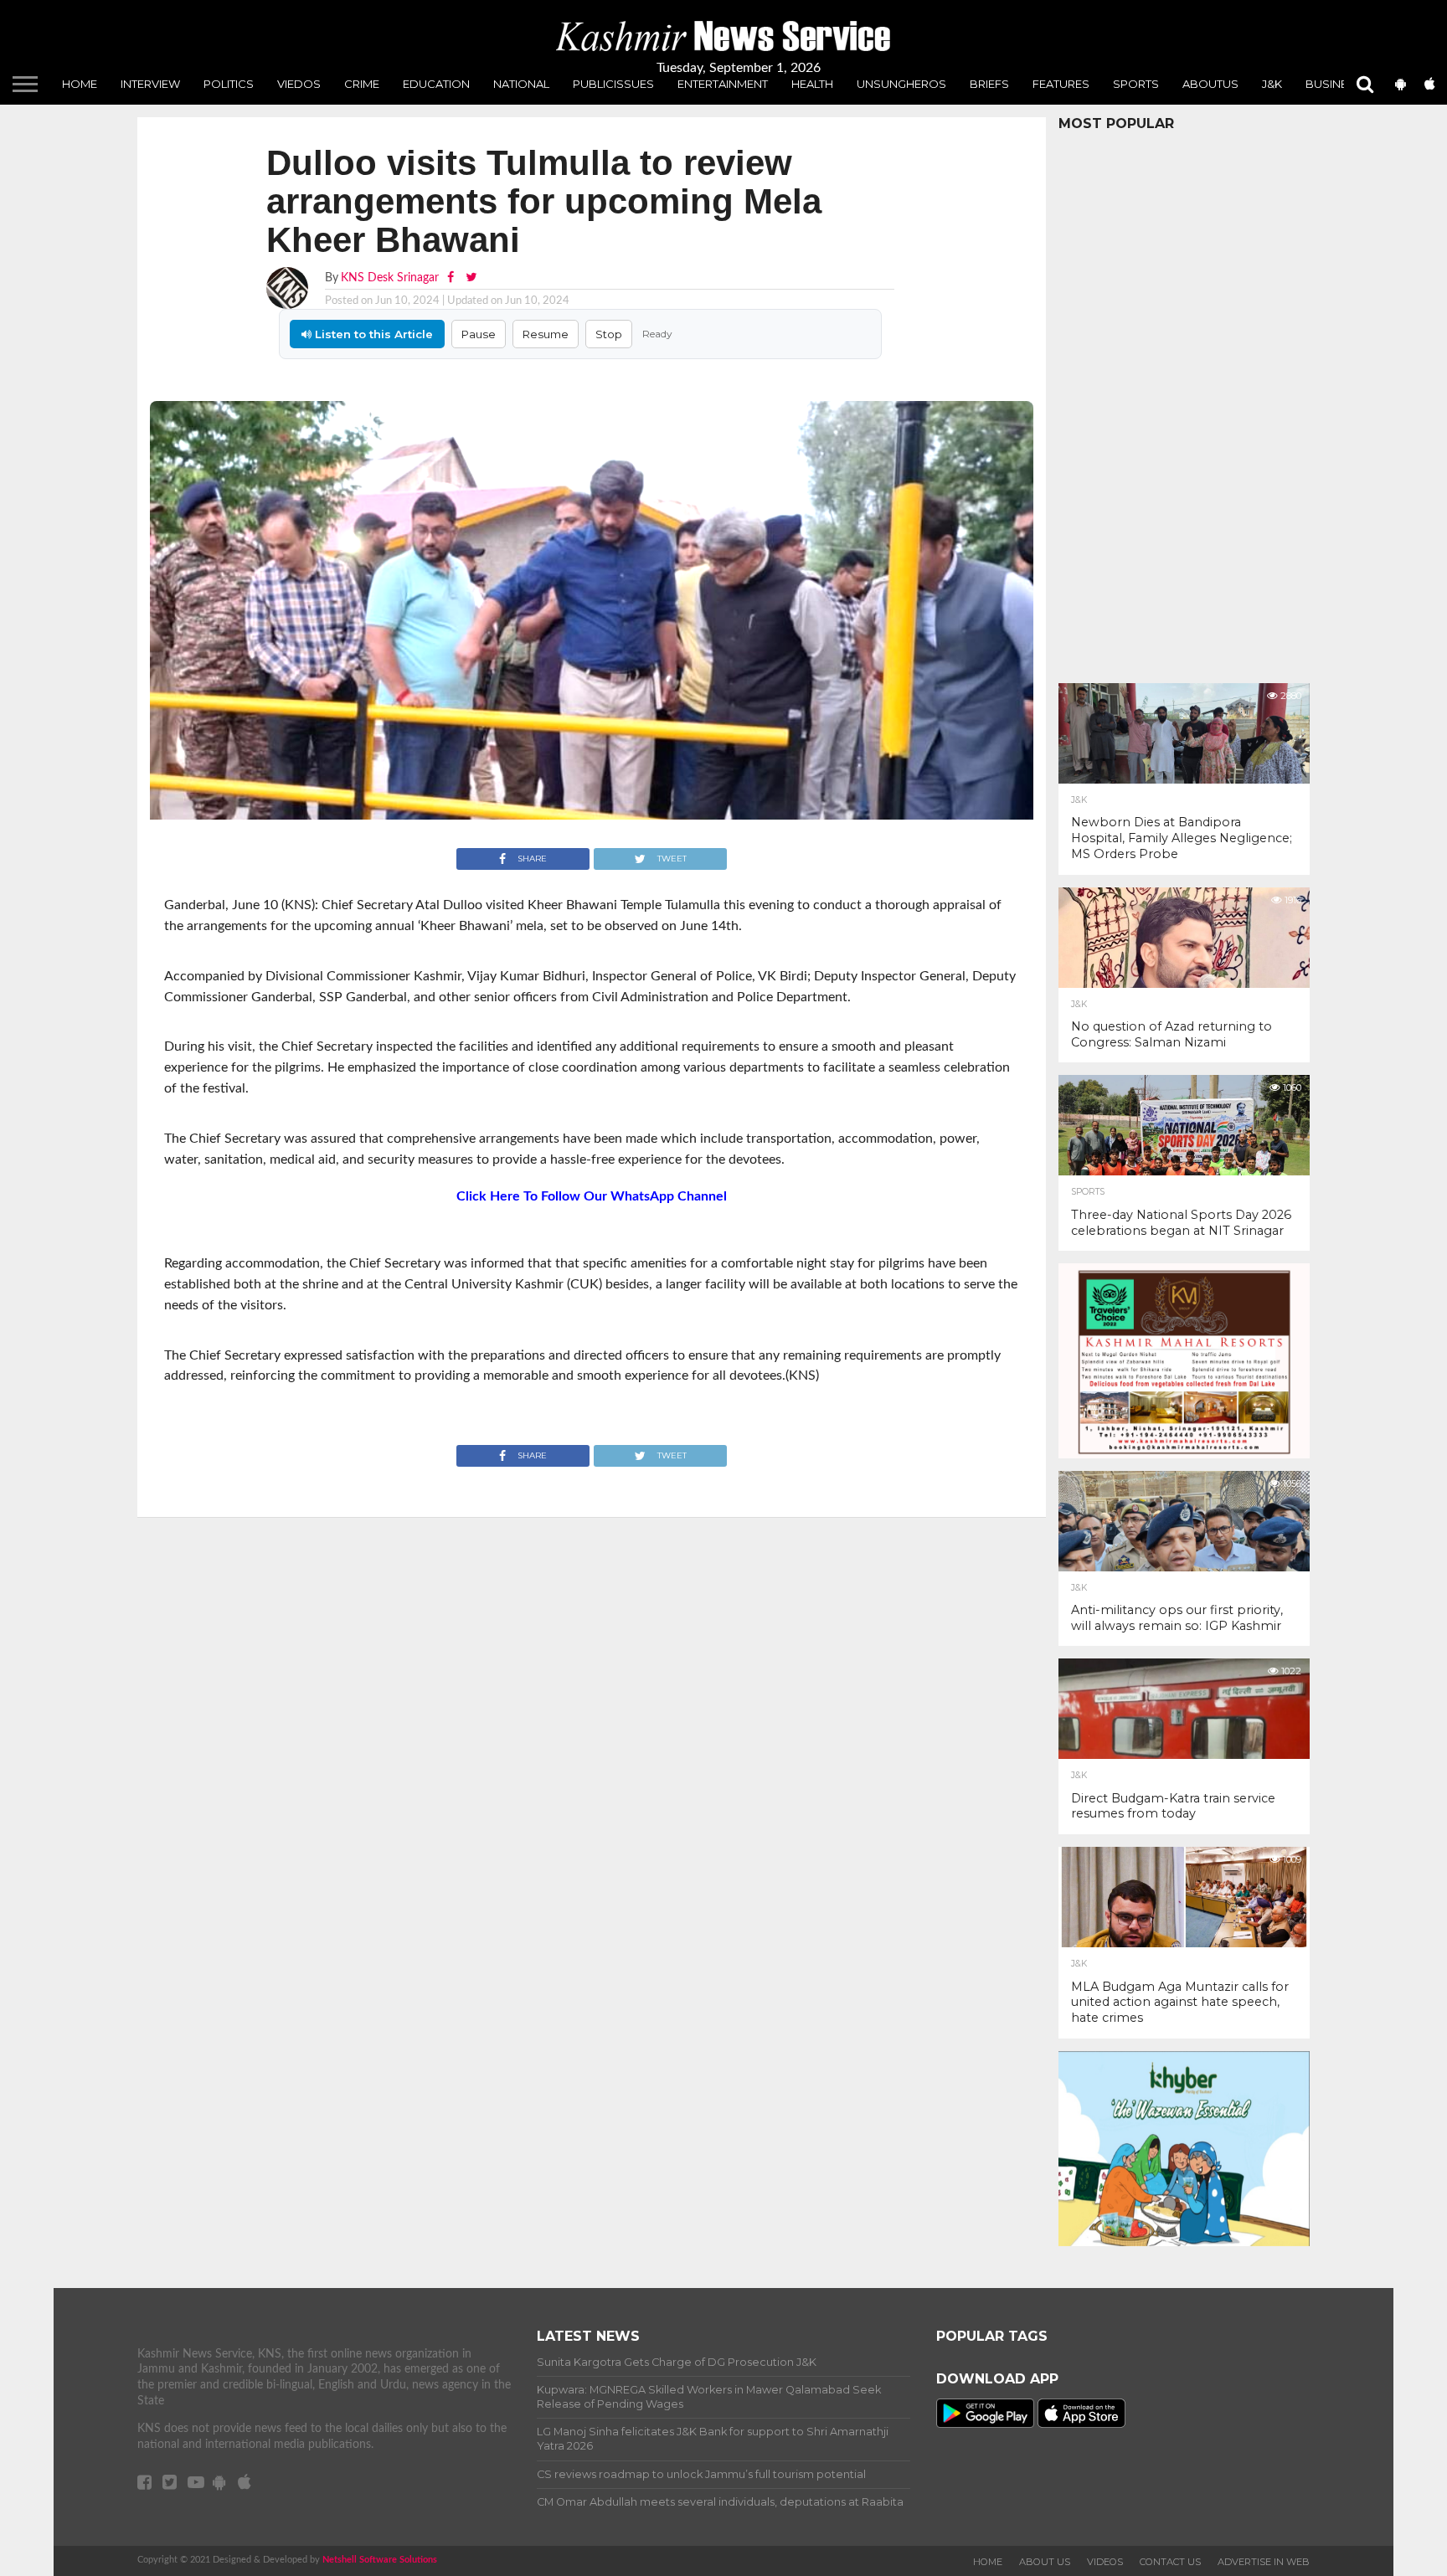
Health (812, 84)
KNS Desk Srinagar (390, 278)
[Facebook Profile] (452, 278)
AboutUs (1210, 84)
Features (1061, 84)
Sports (1136, 84)
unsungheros (901, 84)
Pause (479, 334)
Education (436, 84)
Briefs (989, 84)
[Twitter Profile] (471, 278)
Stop (609, 334)
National (521, 84)
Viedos (299, 84)
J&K (1272, 84)
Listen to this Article (372, 334)
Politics (229, 84)
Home (80, 84)
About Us (1045, 2562)
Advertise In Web (1264, 2562)
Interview (150, 84)
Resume (546, 334)
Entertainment (723, 84)
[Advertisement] (1184, 403)
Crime (362, 84)
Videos (1105, 2562)
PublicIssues (613, 84)
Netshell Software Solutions (380, 2560)
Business (1334, 84)
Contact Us (1170, 2562)
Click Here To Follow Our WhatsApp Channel (592, 1196)
